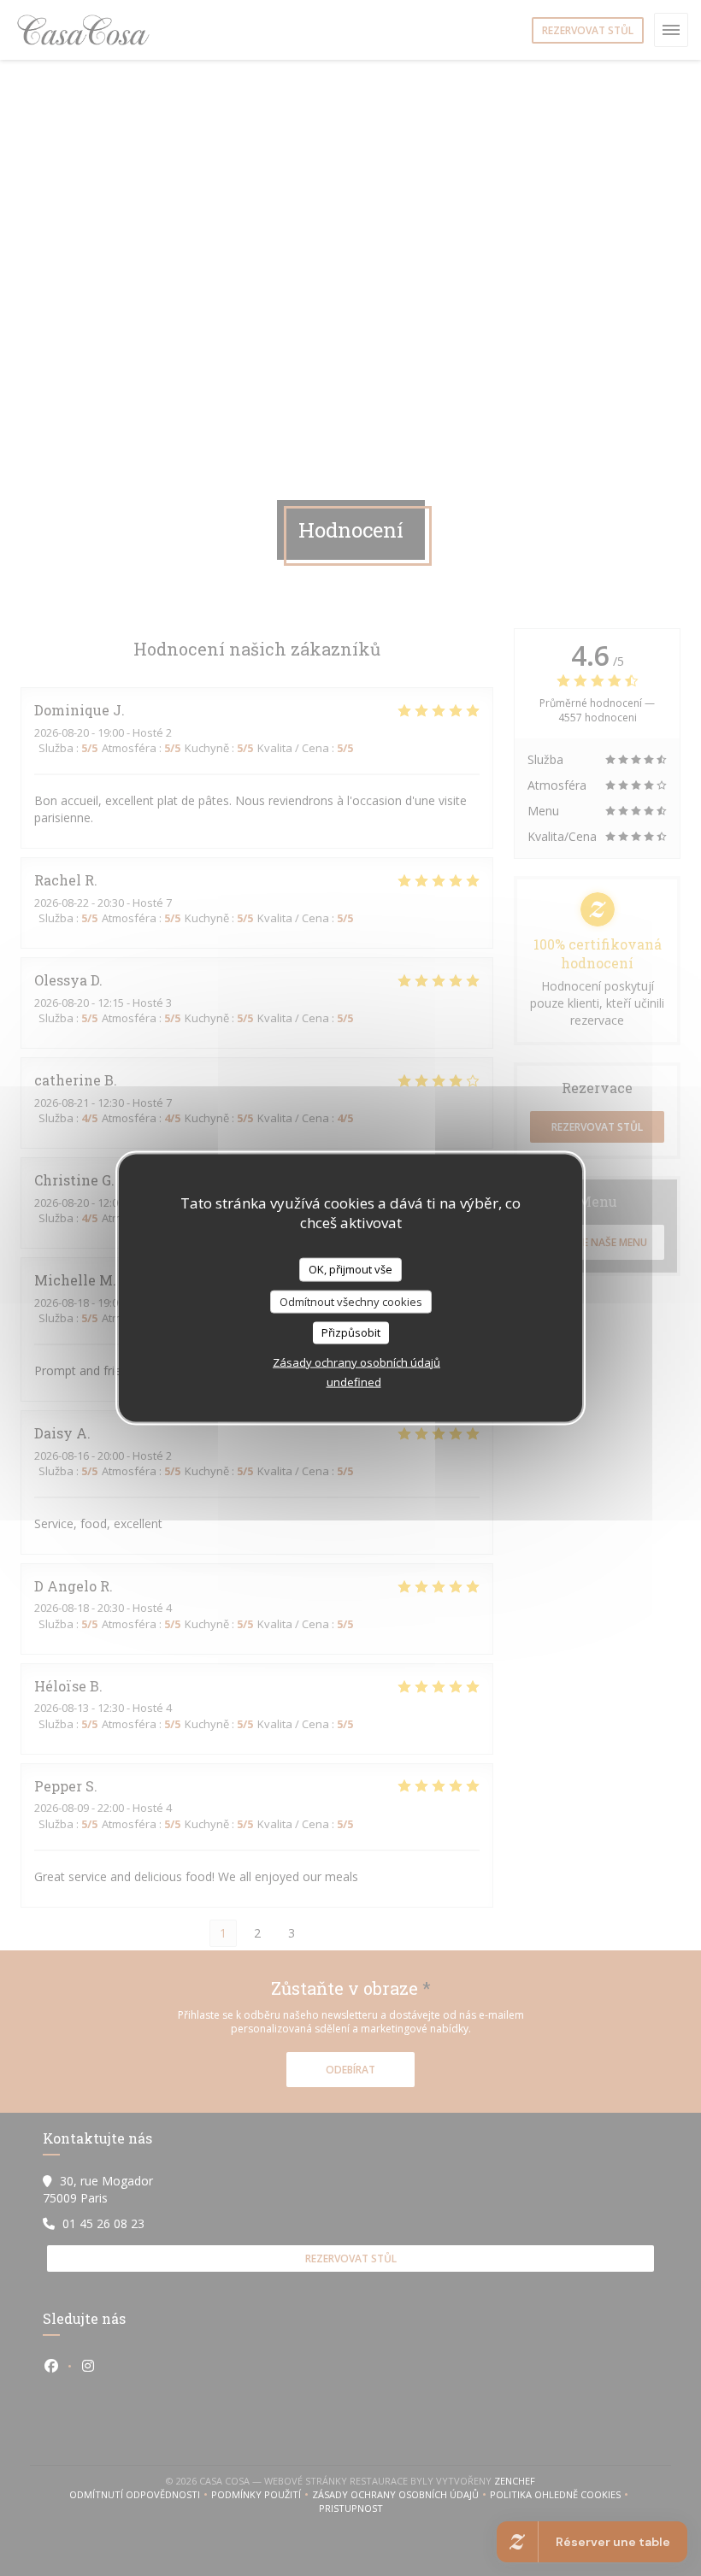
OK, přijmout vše (350, 1269)
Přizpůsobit (351, 1332)
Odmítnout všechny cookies (351, 1301)
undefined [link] (354, 1381)
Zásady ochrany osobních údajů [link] (356, 1362)
